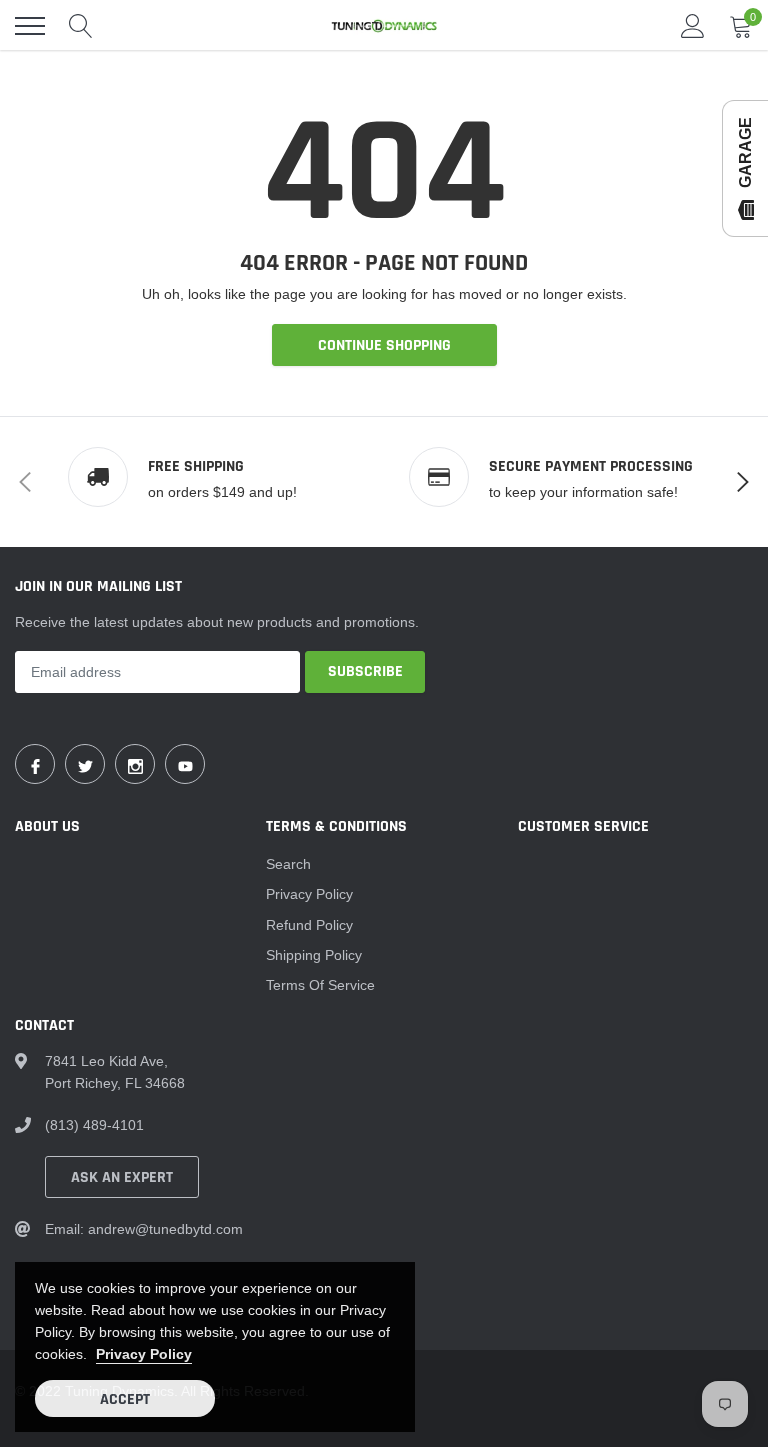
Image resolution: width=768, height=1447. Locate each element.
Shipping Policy (314, 955)
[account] (693, 26)
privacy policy (144, 1354)
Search (288, 864)
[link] (35, 764)
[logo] (384, 26)
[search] (81, 26)
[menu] (30, 26)
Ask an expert (122, 1177)
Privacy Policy (309, 894)
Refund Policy (309, 925)
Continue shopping (384, 345)
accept (125, 1399)
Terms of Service (320, 985)
